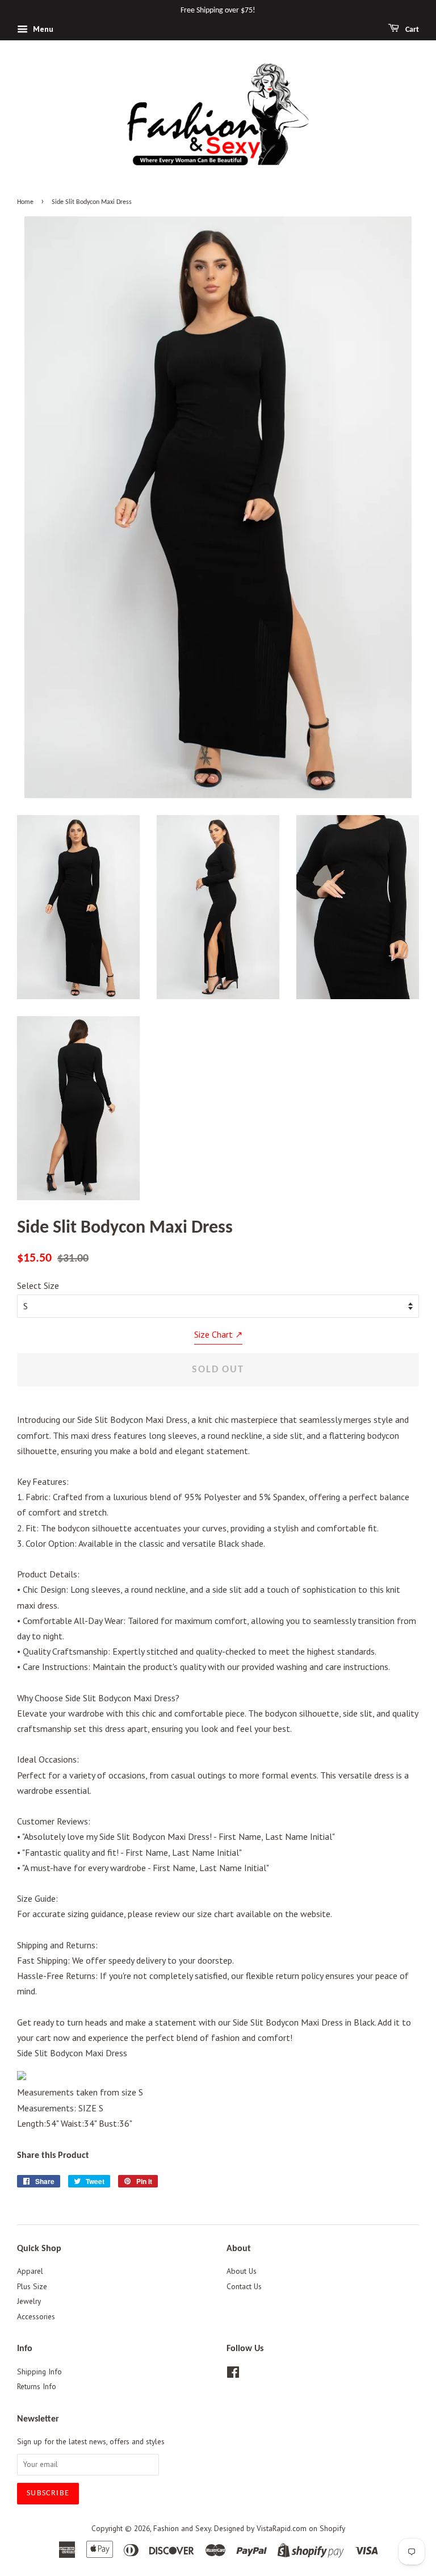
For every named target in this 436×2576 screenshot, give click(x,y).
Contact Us (244, 2286)
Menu (42, 29)
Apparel (30, 2271)
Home (25, 202)
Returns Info (37, 2386)
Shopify (332, 2528)
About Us (242, 2271)
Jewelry (29, 2301)
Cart (411, 30)
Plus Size (32, 2286)
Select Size (38, 1285)
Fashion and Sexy (182, 2528)
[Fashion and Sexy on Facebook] (233, 2374)
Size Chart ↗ (218, 1334)
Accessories (36, 2316)
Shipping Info (39, 2372)
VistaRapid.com (282, 2528)
